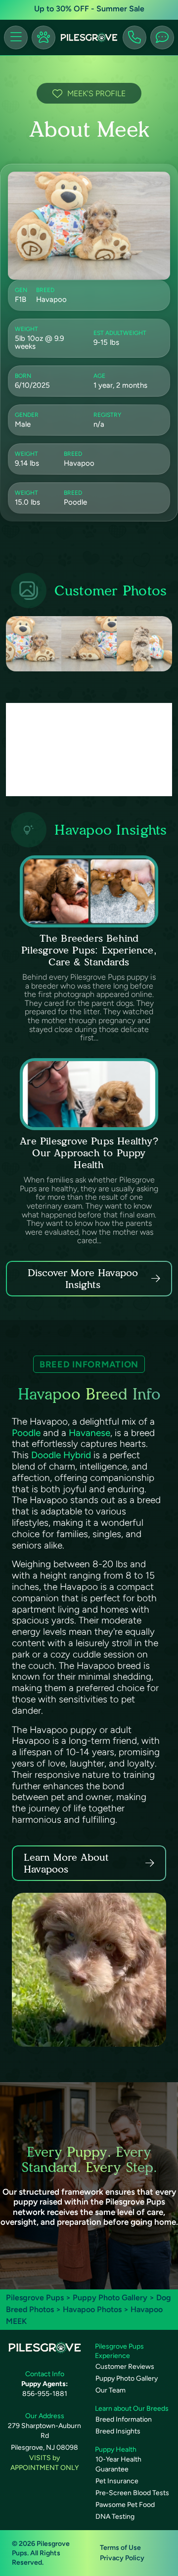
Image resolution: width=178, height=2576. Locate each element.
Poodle (26, 1433)
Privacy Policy (122, 2558)
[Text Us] (162, 37)
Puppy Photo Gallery (110, 2298)
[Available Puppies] (44, 37)
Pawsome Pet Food (125, 2505)
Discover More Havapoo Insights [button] (83, 1279)
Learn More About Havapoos (66, 1863)
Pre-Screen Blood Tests (132, 2493)
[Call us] (134, 37)
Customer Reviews (125, 2367)
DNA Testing (115, 2517)
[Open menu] (16, 37)
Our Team (111, 2390)
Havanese (89, 1433)
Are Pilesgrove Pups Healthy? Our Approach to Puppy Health (89, 1153)
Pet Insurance (117, 2481)
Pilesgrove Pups (35, 2298)
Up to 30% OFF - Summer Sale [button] (89, 9)
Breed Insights (118, 2431)
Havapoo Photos (92, 2309)
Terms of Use (120, 2548)
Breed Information (124, 2419)
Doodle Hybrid (61, 1455)
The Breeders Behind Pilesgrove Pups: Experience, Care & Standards (89, 950)
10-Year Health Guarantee (118, 2464)
